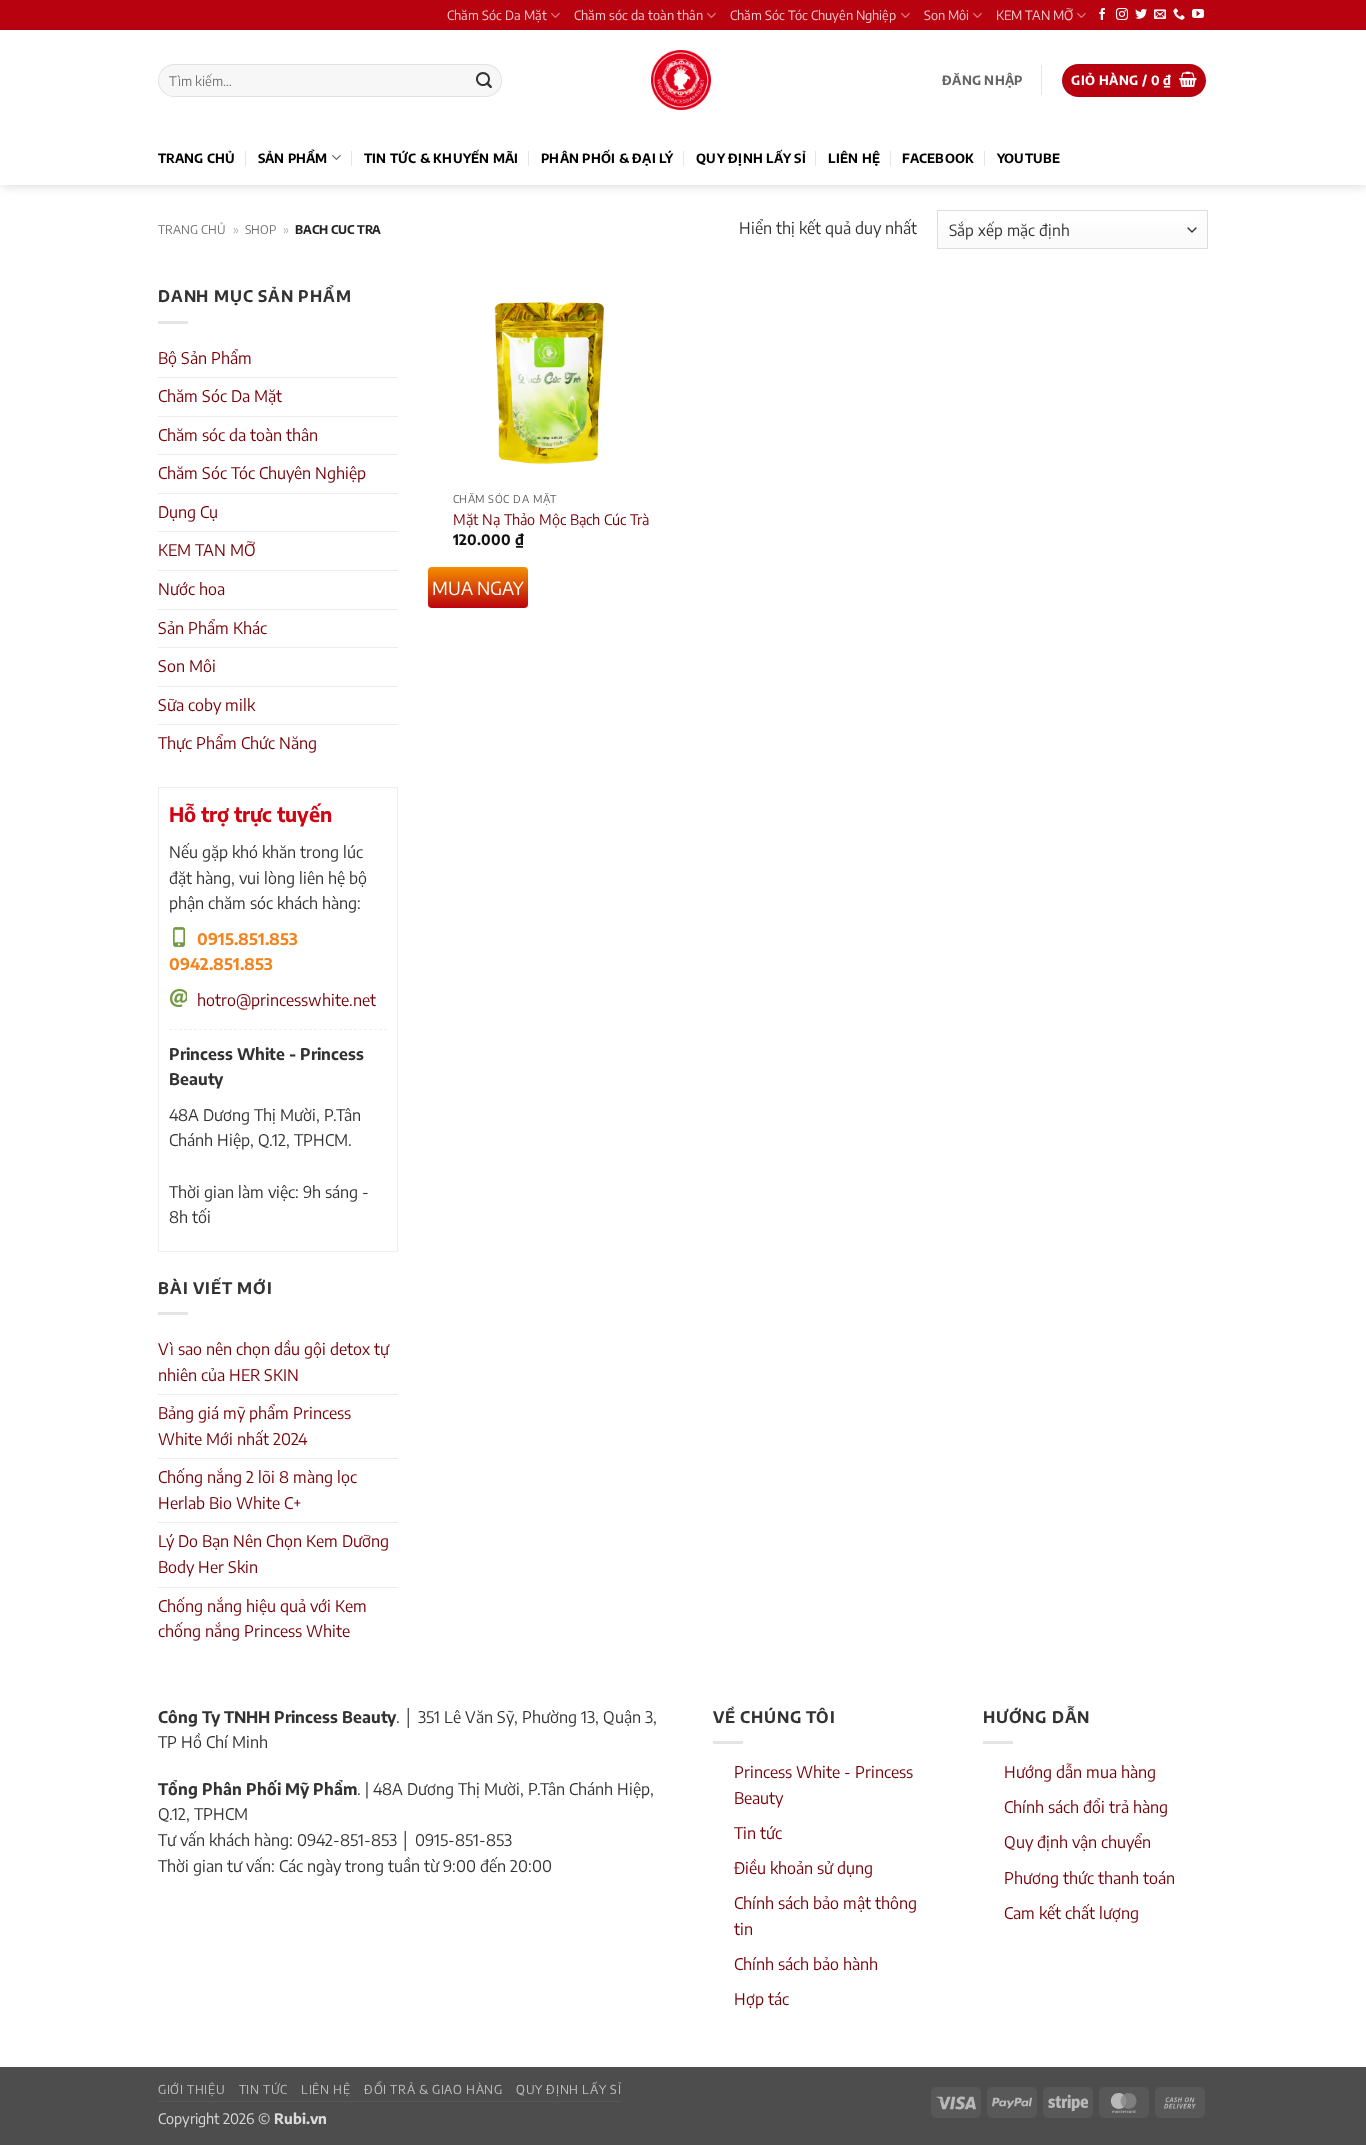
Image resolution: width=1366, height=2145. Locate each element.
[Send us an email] (1160, 15)
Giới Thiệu (191, 2089)
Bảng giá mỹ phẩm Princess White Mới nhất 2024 (254, 1426)
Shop (260, 229)
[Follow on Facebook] (1102, 15)
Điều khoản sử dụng (803, 1868)
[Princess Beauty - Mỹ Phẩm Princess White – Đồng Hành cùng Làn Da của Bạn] (681, 80)
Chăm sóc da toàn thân (638, 15)
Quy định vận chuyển (1077, 1842)
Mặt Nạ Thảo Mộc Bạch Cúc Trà (551, 519)
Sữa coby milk (206, 705)
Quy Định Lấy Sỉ (751, 158)
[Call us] (1179, 15)
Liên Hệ (854, 158)
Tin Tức (263, 2089)
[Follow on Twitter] (1141, 15)
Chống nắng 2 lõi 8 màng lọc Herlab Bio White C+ (257, 1490)
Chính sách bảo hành (806, 1964)
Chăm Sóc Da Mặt (497, 15)
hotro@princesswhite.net (286, 1000)
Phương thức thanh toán (1089, 1878)
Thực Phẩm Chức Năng (237, 743)
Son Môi (946, 15)
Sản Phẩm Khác (212, 628)
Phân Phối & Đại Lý (607, 158)
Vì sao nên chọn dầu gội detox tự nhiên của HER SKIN (273, 1362)
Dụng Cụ (188, 512)
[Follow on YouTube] (1198, 15)
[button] (982, 80)
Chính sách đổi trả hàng (1086, 1807)
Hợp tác (761, 1999)
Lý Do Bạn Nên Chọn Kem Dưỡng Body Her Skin (273, 1554)
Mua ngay (478, 587)
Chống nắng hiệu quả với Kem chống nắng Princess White (262, 1619)
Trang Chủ (196, 158)
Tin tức (758, 1833)
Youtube (1029, 158)
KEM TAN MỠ (1034, 15)
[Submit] (484, 81)
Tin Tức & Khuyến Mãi (441, 158)
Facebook (938, 158)
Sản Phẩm (293, 158)
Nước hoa (191, 589)
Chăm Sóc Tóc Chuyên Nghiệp (813, 15)
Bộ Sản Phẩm (205, 358)
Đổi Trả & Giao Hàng (433, 2089)
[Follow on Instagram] (1122, 15)
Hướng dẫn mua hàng (1080, 1772)
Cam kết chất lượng (1071, 1913)
